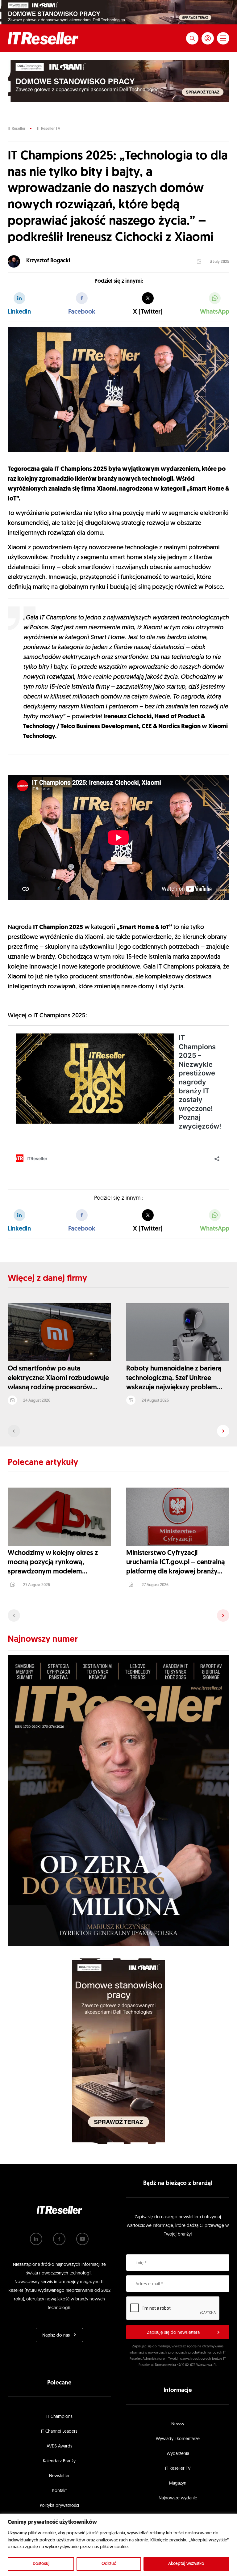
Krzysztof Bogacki (48, 261)
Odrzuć (109, 2564)
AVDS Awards (59, 2446)
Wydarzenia (178, 2454)
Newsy (178, 2424)
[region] (118, 2545)
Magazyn (178, 2483)
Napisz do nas (56, 2335)
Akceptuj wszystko (186, 2564)
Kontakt (59, 2491)
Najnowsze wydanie (178, 2498)
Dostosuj (41, 2564)
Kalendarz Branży (59, 2461)
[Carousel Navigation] (118, 1431)
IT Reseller (17, 129)
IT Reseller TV (49, 129)
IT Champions (59, 2417)
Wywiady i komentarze (178, 2439)
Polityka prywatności (59, 2506)
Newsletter (59, 2476)
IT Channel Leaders (59, 2432)
